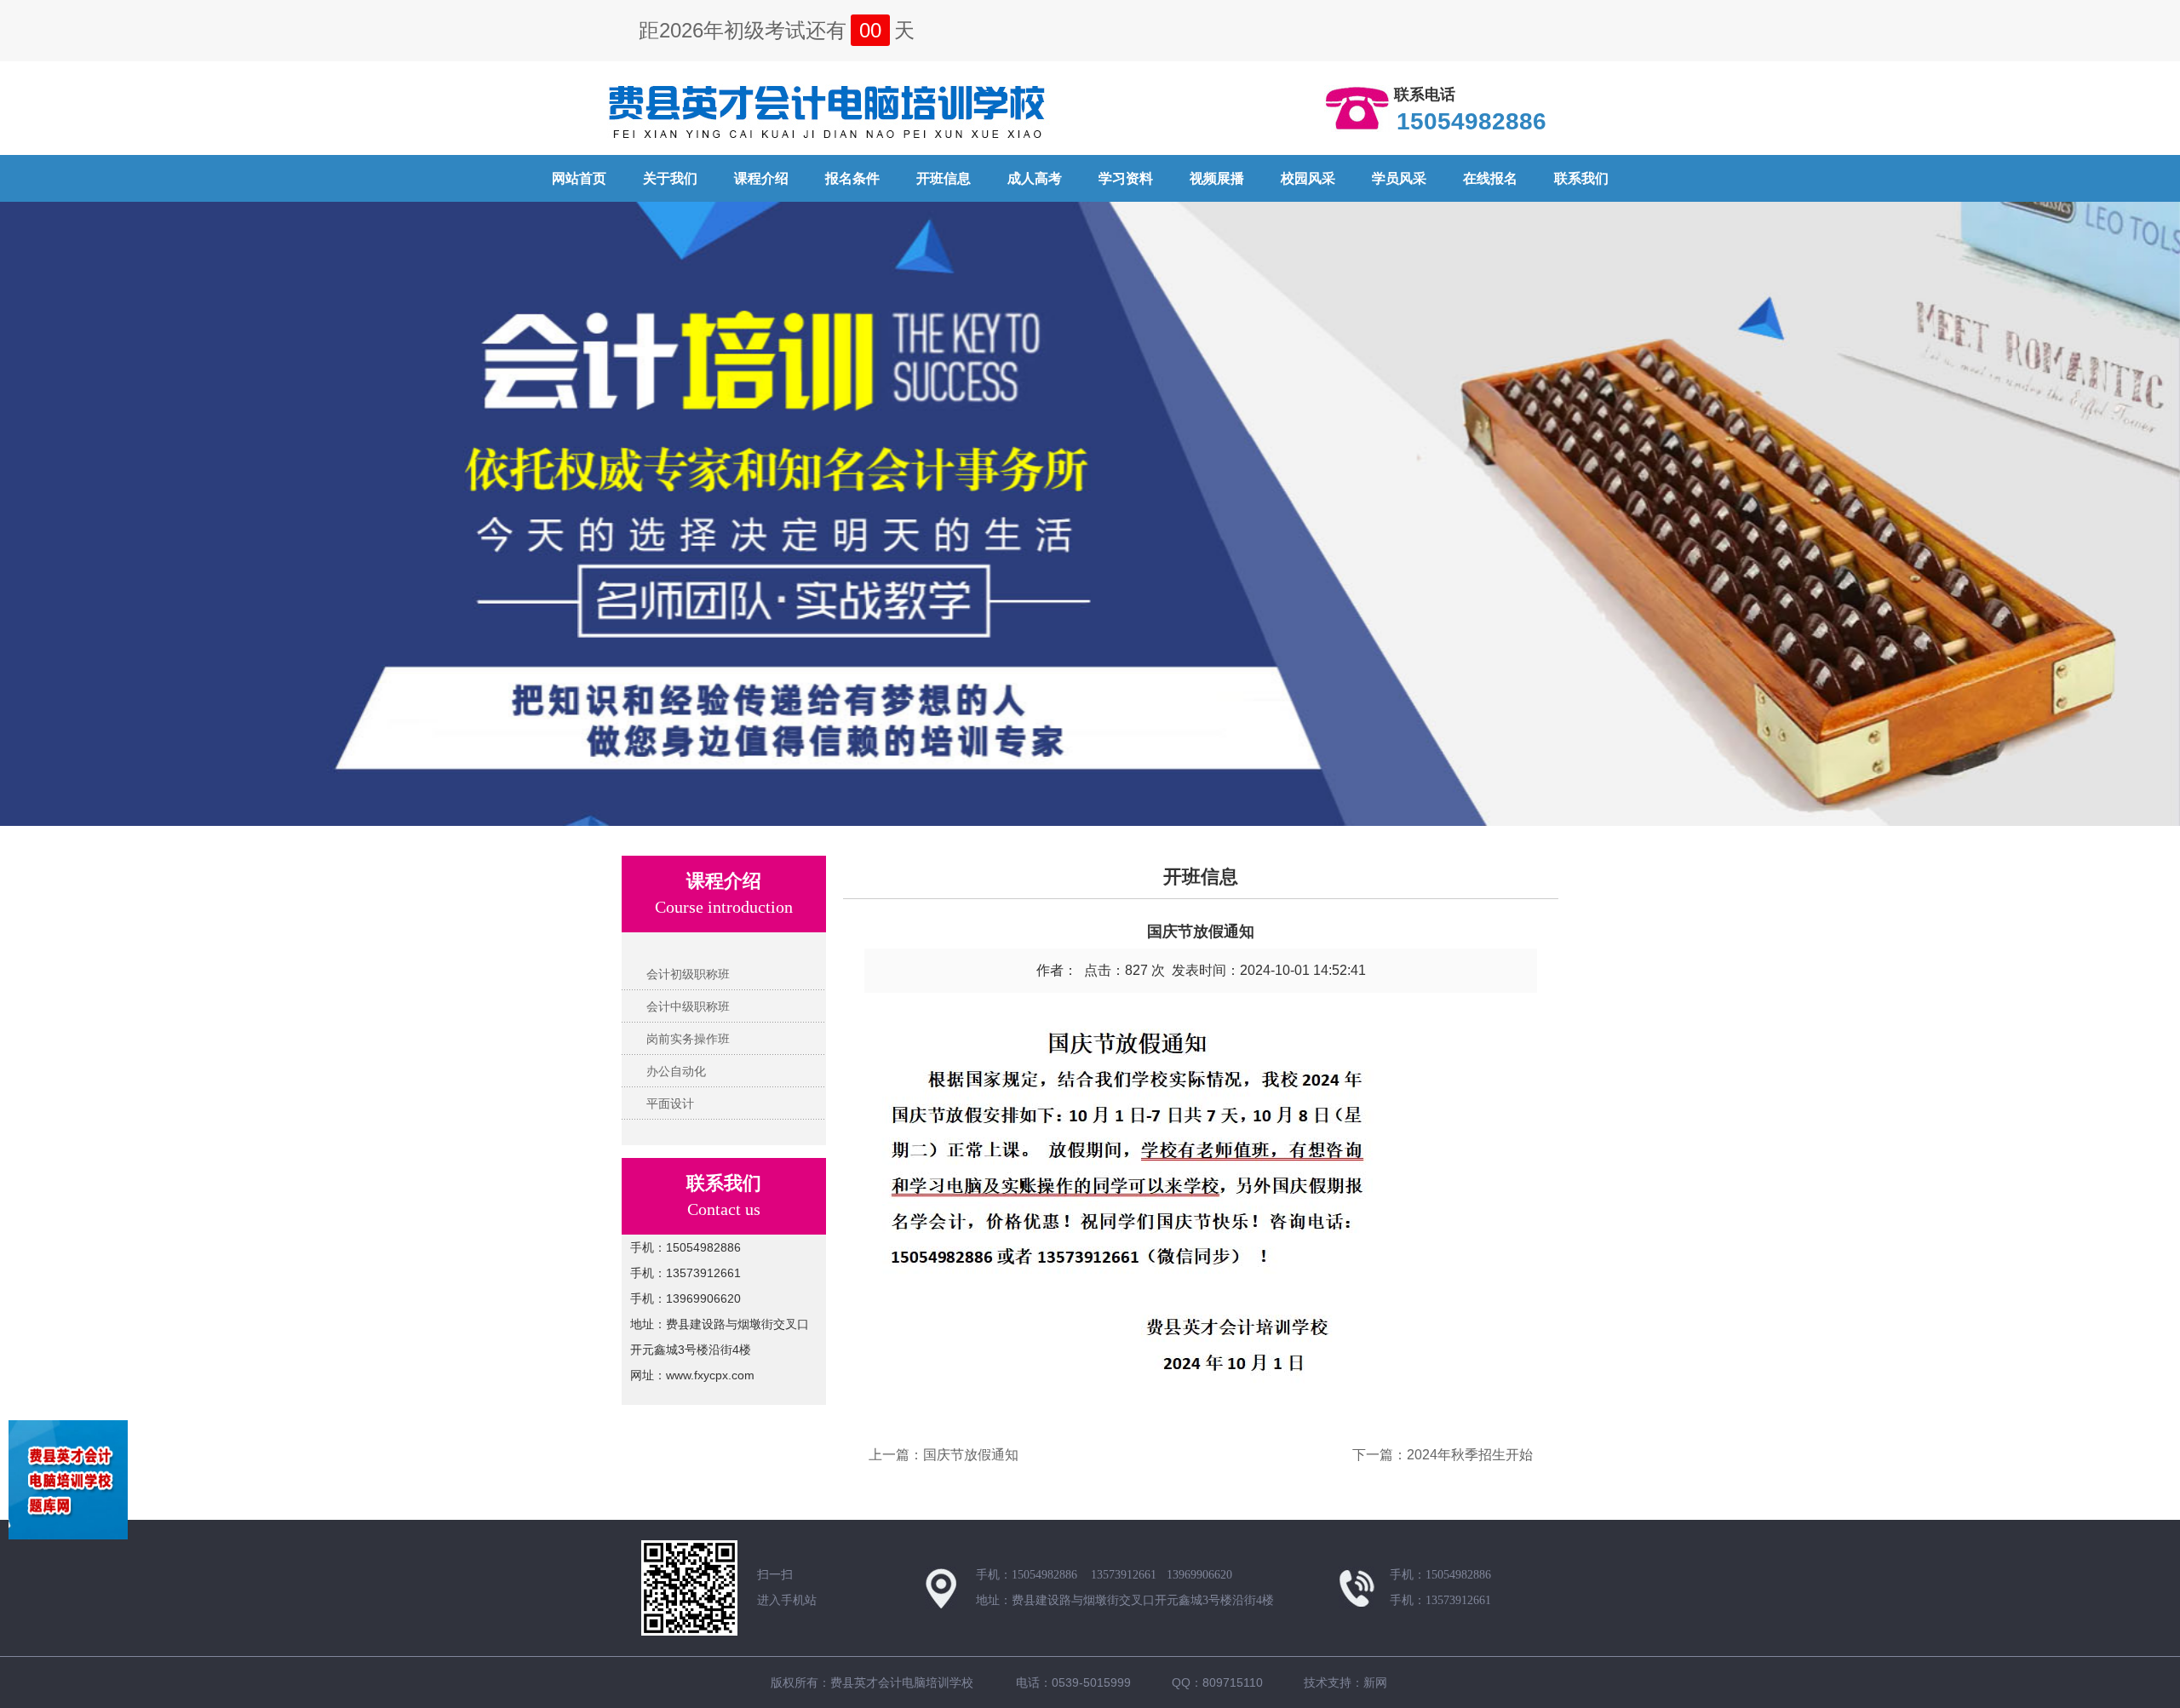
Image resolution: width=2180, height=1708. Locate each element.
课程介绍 (761, 178)
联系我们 (1581, 178)
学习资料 (1126, 178)
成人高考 (1035, 178)
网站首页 (579, 178)
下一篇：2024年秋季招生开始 (1443, 1455)
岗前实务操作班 (688, 1039)
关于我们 (670, 178)
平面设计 (670, 1103)
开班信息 (944, 178)
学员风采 (1399, 178)
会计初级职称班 (688, 974)
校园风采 (1308, 178)
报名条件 (852, 178)
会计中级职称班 (688, 1006)
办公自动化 (676, 1071)
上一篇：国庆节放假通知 (944, 1455)
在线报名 (1490, 178)
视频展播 (1217, 178)
